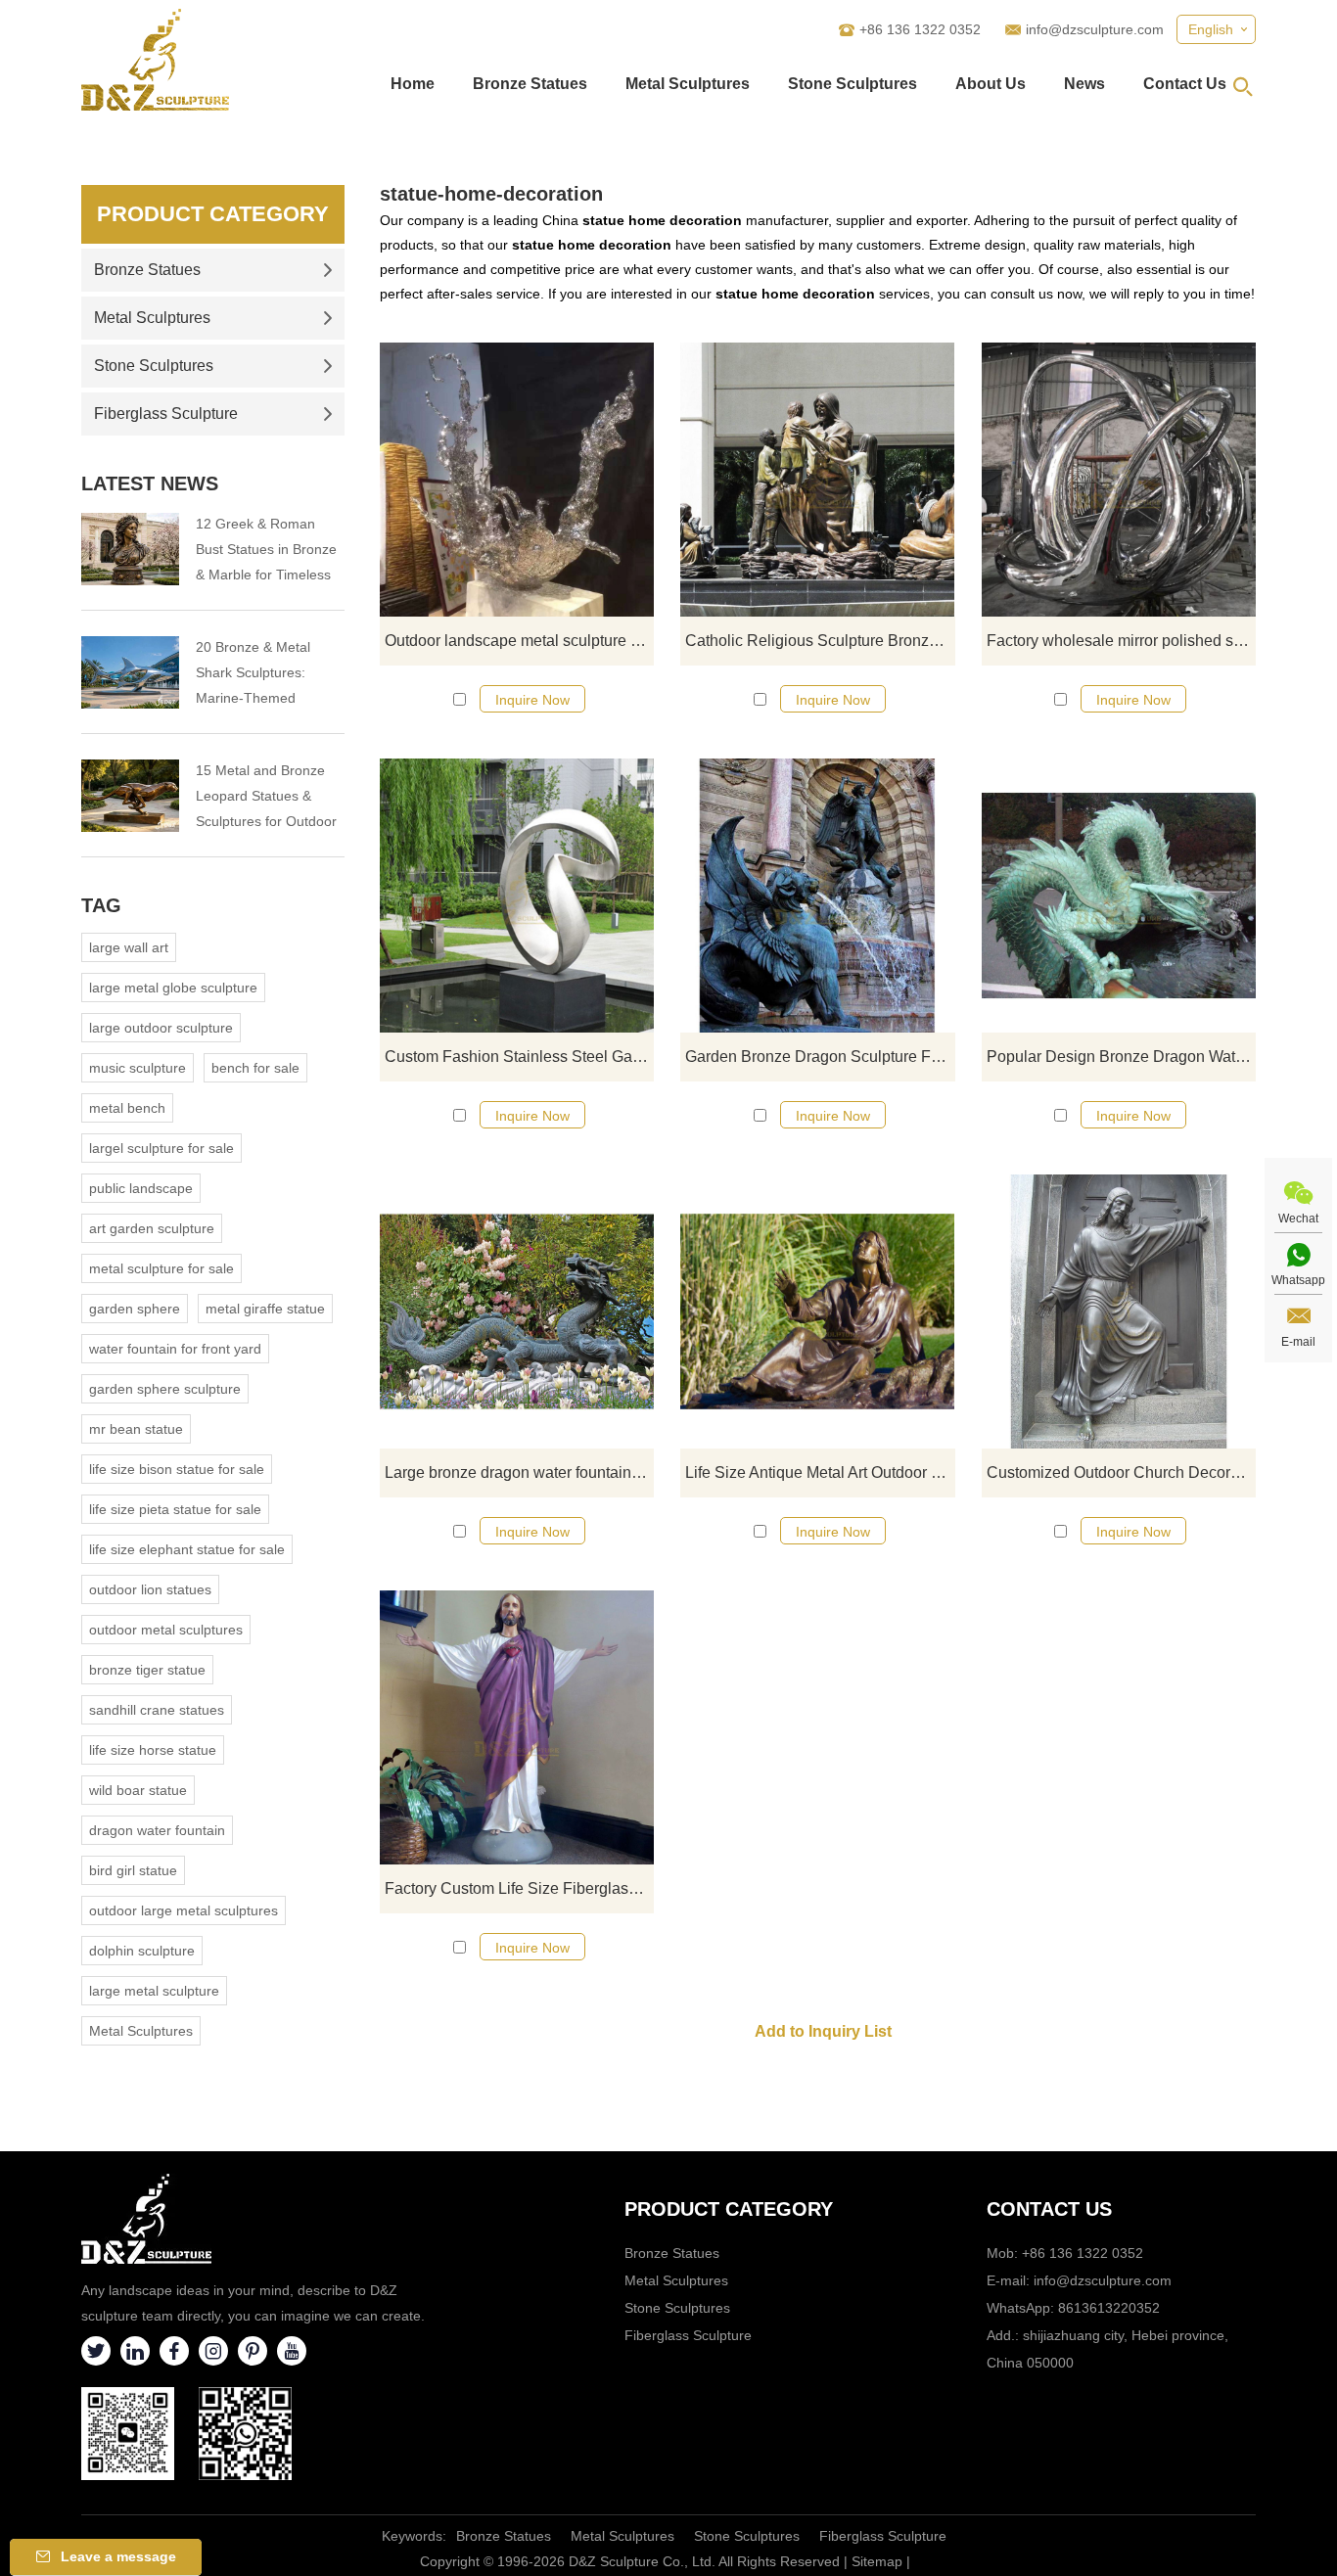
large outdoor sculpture (161, 1028)
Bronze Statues (530, 84)
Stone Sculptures (853, 84)
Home (413, 84)
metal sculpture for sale (161, 1268)
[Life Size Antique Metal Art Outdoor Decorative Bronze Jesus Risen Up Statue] (817, 1311)
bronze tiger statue (147, 1670)
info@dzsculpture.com (1095, 29)
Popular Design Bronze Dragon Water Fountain (1121, 1057)
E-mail (1298, 1342)
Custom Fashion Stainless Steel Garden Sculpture (519, 1057)
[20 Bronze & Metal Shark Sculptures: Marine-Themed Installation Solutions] (130, 672)
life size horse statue (153, 1750)
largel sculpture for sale (161, 1148)
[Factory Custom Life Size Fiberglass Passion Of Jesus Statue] (517, 1727)
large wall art (129, 947)
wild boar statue (138, 1790)
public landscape (141, 1188)
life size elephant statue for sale (187, 1549)
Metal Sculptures (688, 84)
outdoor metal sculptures (166, 1630)
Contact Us (1185, 84)
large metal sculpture (154, 1991)
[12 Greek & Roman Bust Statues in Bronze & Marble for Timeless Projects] (130, 549)
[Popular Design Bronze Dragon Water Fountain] (1119, 896)
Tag (101, 905)
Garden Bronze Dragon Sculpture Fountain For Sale (820, 1057)
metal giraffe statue (265, 1309)
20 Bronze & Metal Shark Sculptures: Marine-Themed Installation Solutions (259, 675)
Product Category (213, 214)
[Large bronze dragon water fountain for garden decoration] (517, 1311)
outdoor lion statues (150, 1589)
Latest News (150, 483)
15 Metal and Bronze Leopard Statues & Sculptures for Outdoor (266, 796)
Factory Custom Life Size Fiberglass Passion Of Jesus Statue (519, 1888)
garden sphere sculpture (165, 1389)
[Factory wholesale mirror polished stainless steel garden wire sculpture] (1119, 480)
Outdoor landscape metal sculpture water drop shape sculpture (519, 641)
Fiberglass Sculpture (166, 414)
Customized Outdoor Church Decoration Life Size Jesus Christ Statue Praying (1121, 1472)
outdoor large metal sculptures (184, 1910)
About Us (991, 84)
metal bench (127, 1108)
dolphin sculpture (142, 1951)
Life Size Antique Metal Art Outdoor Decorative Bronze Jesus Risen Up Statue (820, 1472)
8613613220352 (1109, 2308)
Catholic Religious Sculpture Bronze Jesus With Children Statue (820, 641)
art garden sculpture (152, 1228)
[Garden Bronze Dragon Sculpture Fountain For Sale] (817, 896)
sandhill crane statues (157, 1710)
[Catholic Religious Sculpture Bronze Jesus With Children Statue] (817, 480)
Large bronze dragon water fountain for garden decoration (519, 1472)
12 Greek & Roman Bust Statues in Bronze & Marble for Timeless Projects (266, 552)
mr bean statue (136, 1429)
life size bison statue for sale (177, 1469)
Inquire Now (532, 700)
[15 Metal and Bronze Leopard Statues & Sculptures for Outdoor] (130, 796)
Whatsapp (1298, 1280)
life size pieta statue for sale (175, 1509)
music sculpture (138, 1068)
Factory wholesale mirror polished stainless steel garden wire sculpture (1121, 641)
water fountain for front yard (175, 1349)
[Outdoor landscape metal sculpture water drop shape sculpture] (517, 480)
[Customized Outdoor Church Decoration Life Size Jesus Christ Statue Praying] (1119, 1311)
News (1084, 84)
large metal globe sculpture (173, 988)
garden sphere (135, 1309)
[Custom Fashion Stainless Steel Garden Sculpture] (517, 896)
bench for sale (255, 1068)
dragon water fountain (157, 1830)
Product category (729, 2209)
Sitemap (877, 2561)
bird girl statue (133, 1870)
